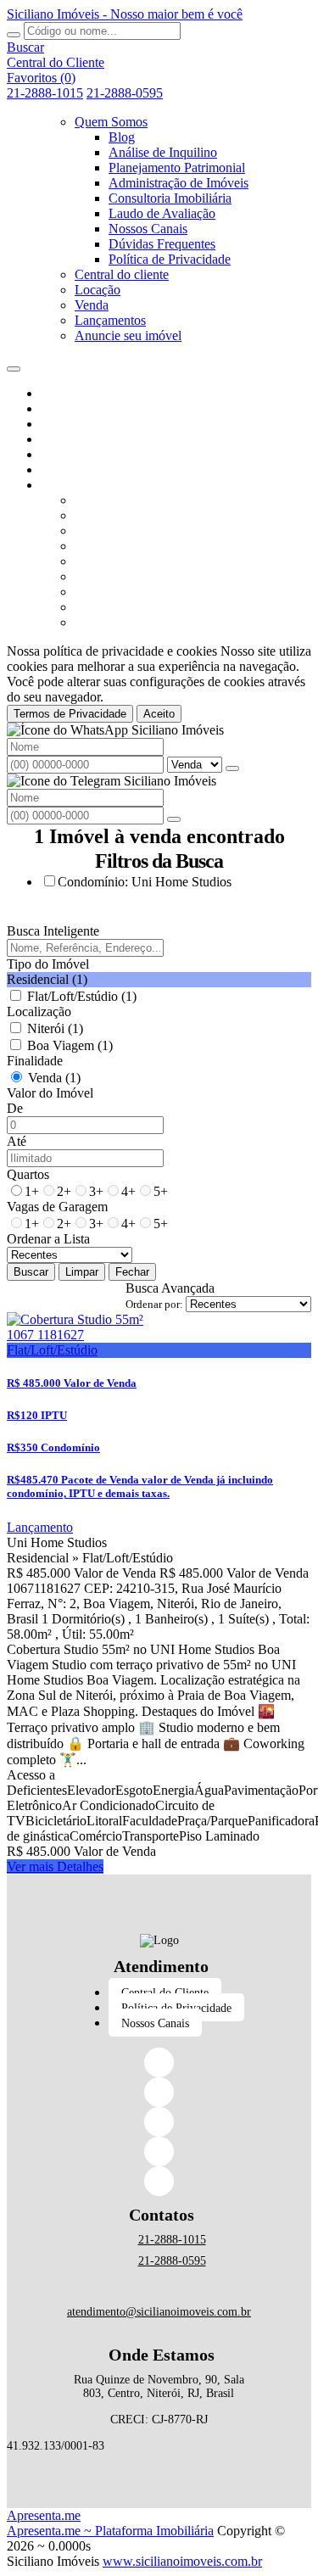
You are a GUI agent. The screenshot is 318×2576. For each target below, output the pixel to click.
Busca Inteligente (53, 931)
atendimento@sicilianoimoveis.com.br (159, 2312)
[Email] (159, 2151)
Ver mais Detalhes (55, 1866)
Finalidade (35, 1061)
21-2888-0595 (125, 93)
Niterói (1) (55, 1028)
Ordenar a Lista (48, 1239)
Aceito (159, 714)
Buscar (31, 1272)
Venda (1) (54, 1078)
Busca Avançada (170, 1288)
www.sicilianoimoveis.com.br (182, 2561)
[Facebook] (159, 2062)
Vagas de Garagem (57, 1207)
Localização (39, 1011)
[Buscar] (14, 35)
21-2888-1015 (45, 93)
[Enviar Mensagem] (174, 819)
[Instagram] (159, 2122)
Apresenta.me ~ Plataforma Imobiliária (110, 2531)
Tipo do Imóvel (48, 964)
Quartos (28, 1174)
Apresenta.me (44, 2515)
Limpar (82, 1272)
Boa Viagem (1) (70, 1045)
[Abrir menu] (14, 364)
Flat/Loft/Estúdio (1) (82, 996)
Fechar (132, 1272)
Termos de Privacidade (70, 714)
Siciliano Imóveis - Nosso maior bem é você (125, 14)
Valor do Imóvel (50, 1093)
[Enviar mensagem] (232, 768)
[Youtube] (159, 2181)
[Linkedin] (159, 2092)
